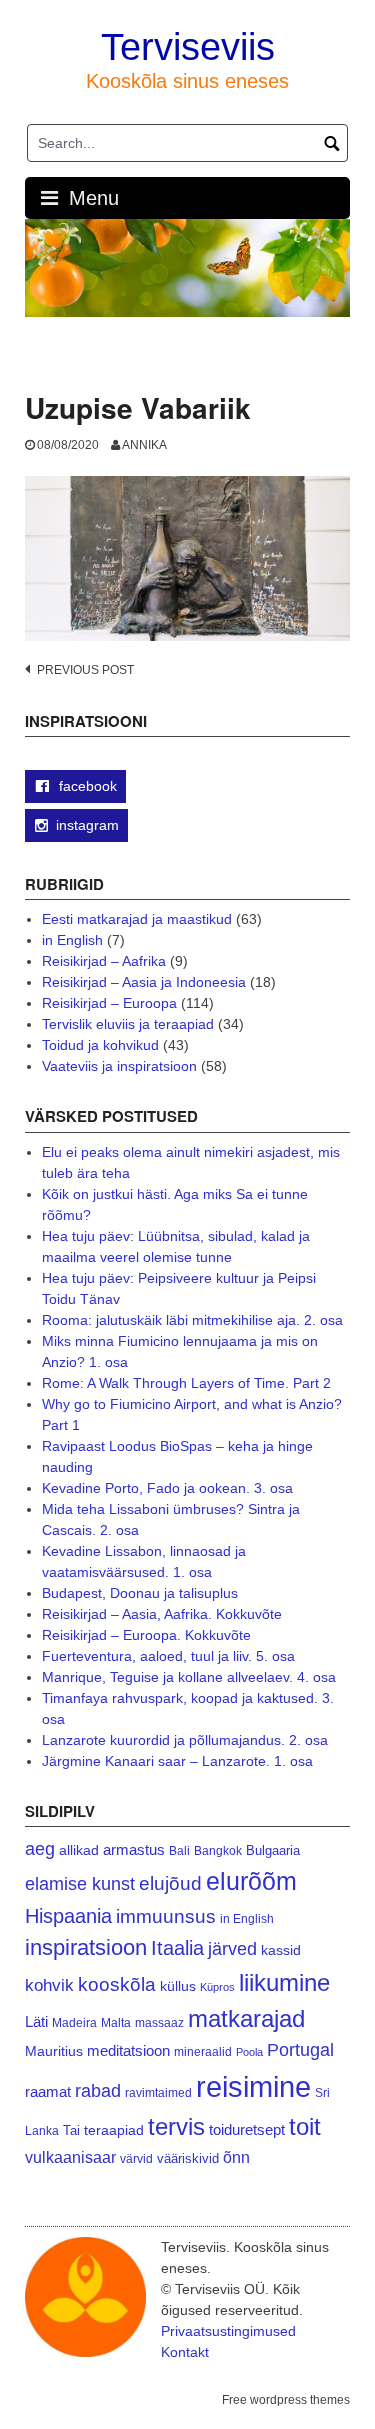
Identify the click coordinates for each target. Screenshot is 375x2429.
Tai (71, 2130)
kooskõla (117, 1984)
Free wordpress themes (286, 2400)
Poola (249, 2052)
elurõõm (251, 1881)
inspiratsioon (86, 1947)
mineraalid (203, 2052)
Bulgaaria (273, 1850)
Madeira (74, 2022)
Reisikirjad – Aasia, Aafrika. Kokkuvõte (162, 1614)
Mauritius (54, 2051)
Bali (179, 1850)
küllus (178, 1986)
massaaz (159, 2023)
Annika (144, 445)
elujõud (170, 1883)
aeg (40, 1849)
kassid (281, 1950)
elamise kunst (80, 1884)
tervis (176, 2126)
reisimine (253, 2086)
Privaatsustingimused (228, 2331)
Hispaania (68, 1916)
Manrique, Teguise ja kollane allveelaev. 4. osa (189, 1677)
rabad (98, 2091)
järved (232, 1949)
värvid (136, 2159)
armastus (134, 1849)
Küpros (217, 1987)
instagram (87, 825)
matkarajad (246, 2018)
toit (305, 2127)
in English (72, 940)
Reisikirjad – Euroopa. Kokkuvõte (146, 1635)
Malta (116, 2022)
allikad (79, 1850)
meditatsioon (128, 2051)
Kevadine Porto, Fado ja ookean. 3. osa (167, 1488)
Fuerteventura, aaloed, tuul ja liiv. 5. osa (168, 1656)
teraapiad (114, 2130)
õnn (236, 2157)
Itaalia (177, 1948)
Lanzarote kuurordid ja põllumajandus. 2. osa (185, 1740)
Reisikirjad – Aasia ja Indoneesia (144, 982)
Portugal (300, 2050)
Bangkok (218, 1850)
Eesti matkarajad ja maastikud (137, 919)
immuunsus (166, 1916)
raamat (48, 2092)
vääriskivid (188, 2158)
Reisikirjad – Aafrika (104, 961)
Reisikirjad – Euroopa (109, 1003)
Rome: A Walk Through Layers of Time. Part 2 (186, 1383)
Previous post (85, 670)
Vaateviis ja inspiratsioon (119, 1066)
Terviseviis (188, 47)
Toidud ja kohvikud (100, 1045)
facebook (86, 786)
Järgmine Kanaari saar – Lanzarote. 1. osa (177, 1761)
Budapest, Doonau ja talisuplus (140, 1593)
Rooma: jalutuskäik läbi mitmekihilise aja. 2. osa (192, 1320)
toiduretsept (247, 2130)
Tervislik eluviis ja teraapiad (128, 1024)
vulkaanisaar (70, 2157)
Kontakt (185, 2352)
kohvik (49, 1985)
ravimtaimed (158, 2093)
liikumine (284, 1982)
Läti (36, 2021)
